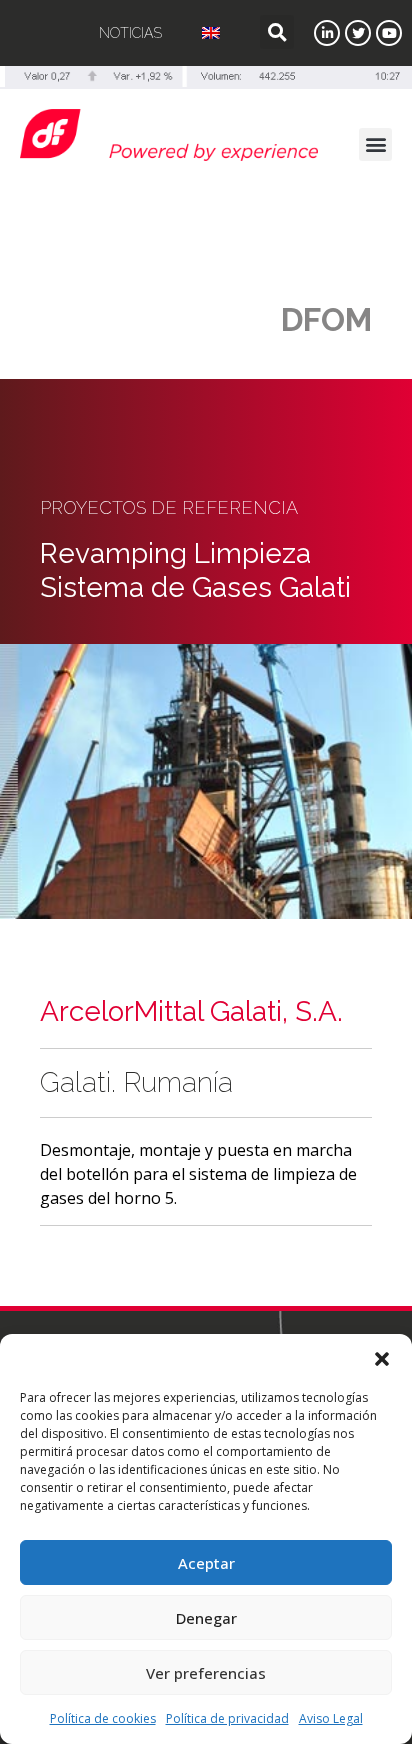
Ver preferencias (206, 1673)
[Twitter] (358, 33)
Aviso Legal (331, 1718)
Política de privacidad (227, 1718)
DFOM (326, 319)
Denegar (206, 1618)
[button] (382, 1359)
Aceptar (206, 1563)
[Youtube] (389, 33)
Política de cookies (103, 1718)
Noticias (130, 33)
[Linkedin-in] (327, 33)
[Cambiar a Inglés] (211, 33)
